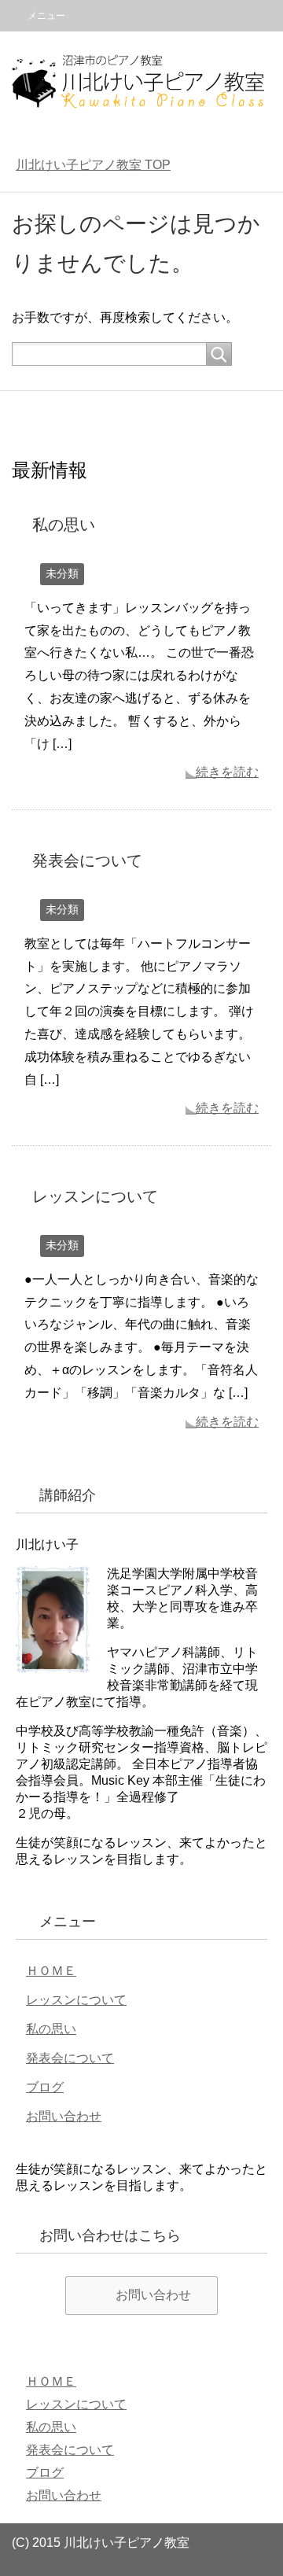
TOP (93, 165)
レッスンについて (95, 1196)
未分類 (62, 573)
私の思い (64, 525)
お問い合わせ (64, 2116)
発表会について (87, 861)
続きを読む (227, 772)
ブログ (45, 2087)
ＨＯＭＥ (51, 1971)
